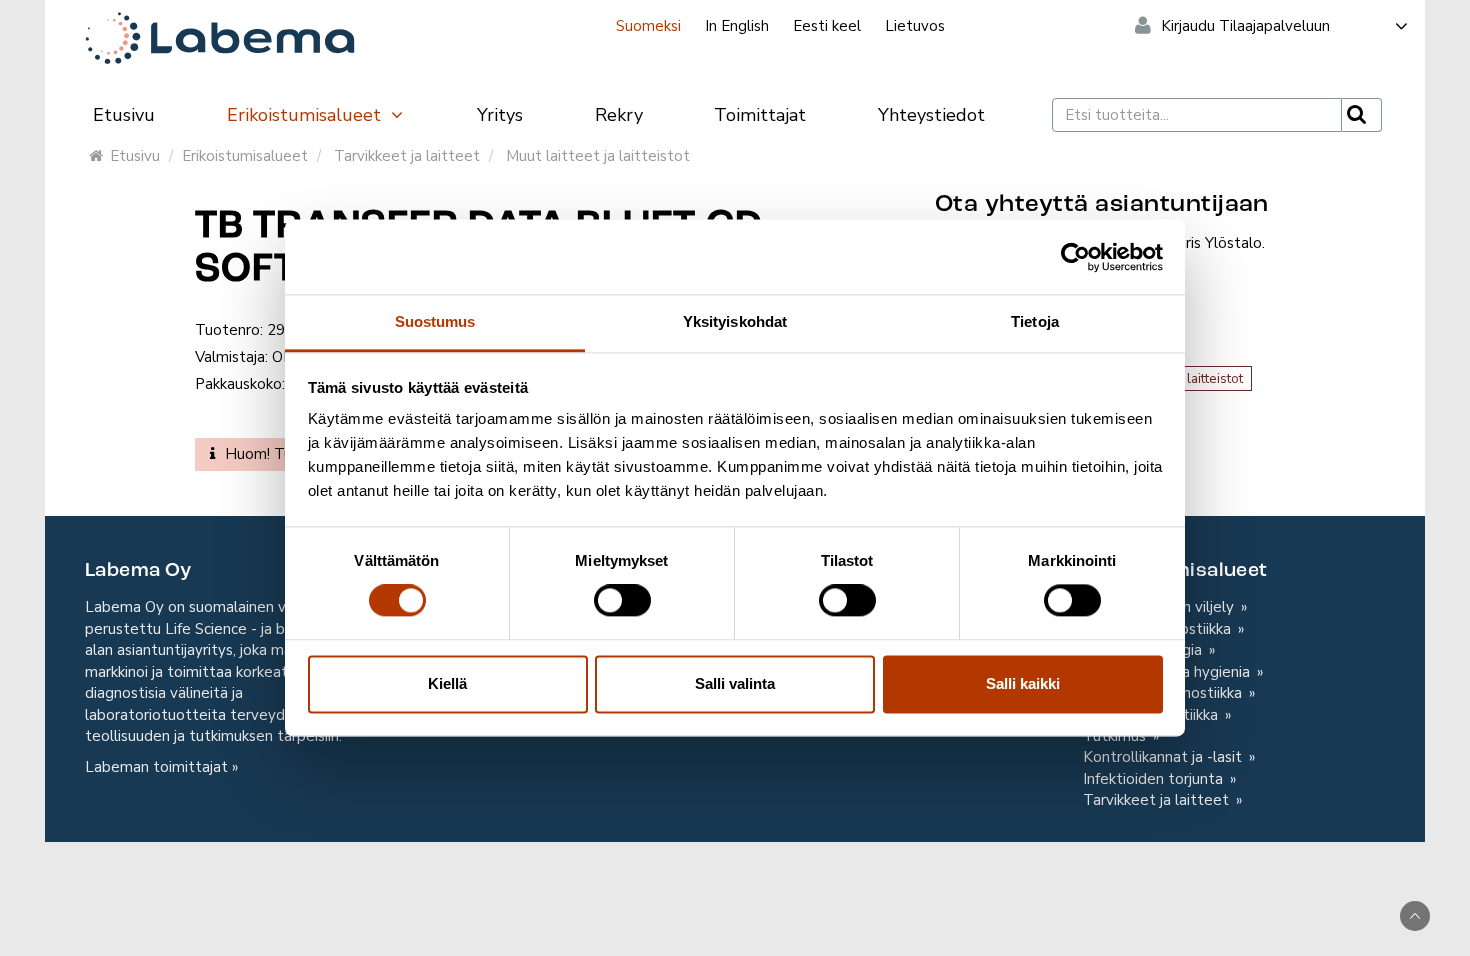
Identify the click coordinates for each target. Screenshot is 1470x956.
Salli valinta (735, 683)
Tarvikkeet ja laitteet (407, 156)
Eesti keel (827, 26)
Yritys (500, 115)
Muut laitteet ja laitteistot (598, 156)
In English (737, 26)
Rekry (619, 115)
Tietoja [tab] (1035, 321)
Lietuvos (915, 26)
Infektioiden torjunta (1155, 779)
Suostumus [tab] (435, 321)
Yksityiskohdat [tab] (735, 321)
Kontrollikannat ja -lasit (1164, 757)
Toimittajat (760, 115)
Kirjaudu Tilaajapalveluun (1245, 26)
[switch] (622, 601)
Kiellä (447, 683)
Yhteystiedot (931, 115)
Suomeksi (648, 26)
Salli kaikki (1023, 683)
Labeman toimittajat (156, 767)
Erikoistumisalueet (306, 115)
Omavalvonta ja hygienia (1168, 672)
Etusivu (124, 115)
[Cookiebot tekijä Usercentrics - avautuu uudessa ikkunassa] (1075, 257)
